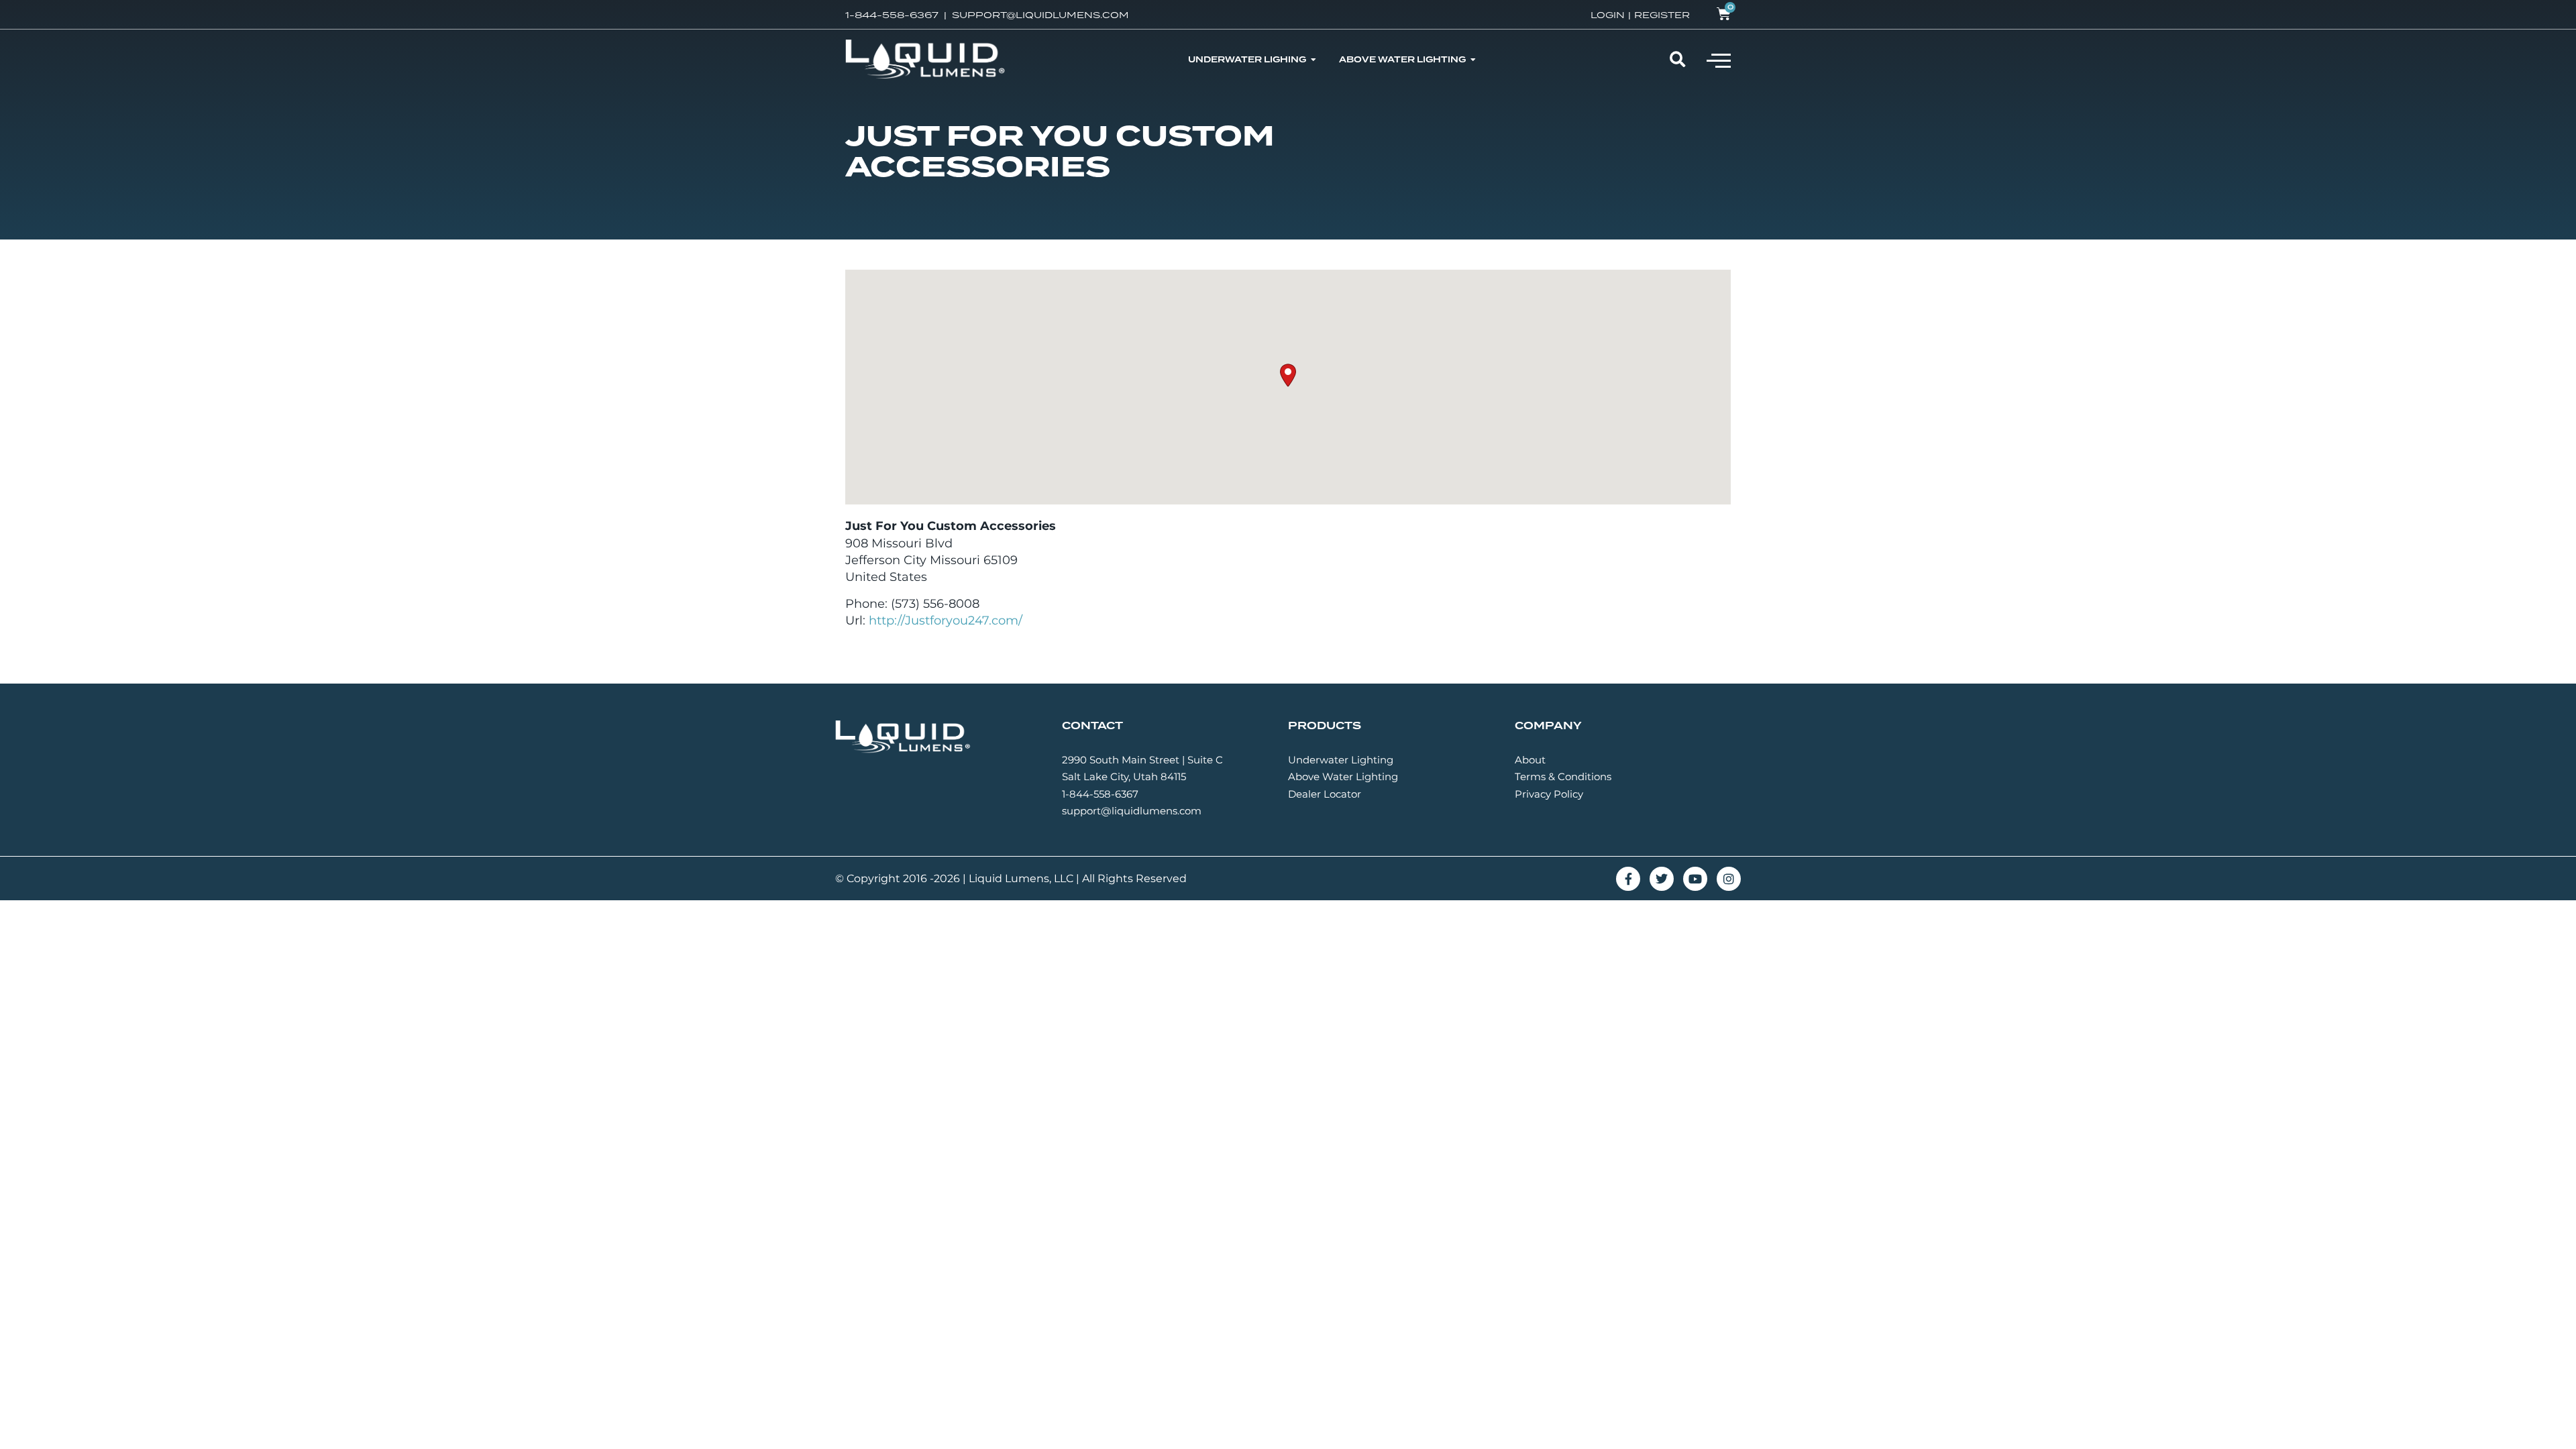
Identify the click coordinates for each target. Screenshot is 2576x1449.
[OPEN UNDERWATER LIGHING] (1313, 60)
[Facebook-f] (1628, 879)
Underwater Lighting (1341, 760)
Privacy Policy (1549, 794)
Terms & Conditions (1563, 776)
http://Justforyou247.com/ (946, 621)
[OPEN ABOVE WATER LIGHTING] (1473, 60)
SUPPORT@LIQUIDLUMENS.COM (1040, 15)
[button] (1719, 60)
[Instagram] (1729, 879)
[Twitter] (1662, 879)
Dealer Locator (1325, 794)
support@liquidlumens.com (1132, 811)
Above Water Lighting (1343, 776)
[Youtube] (1695, 879)
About (1530, 760)
